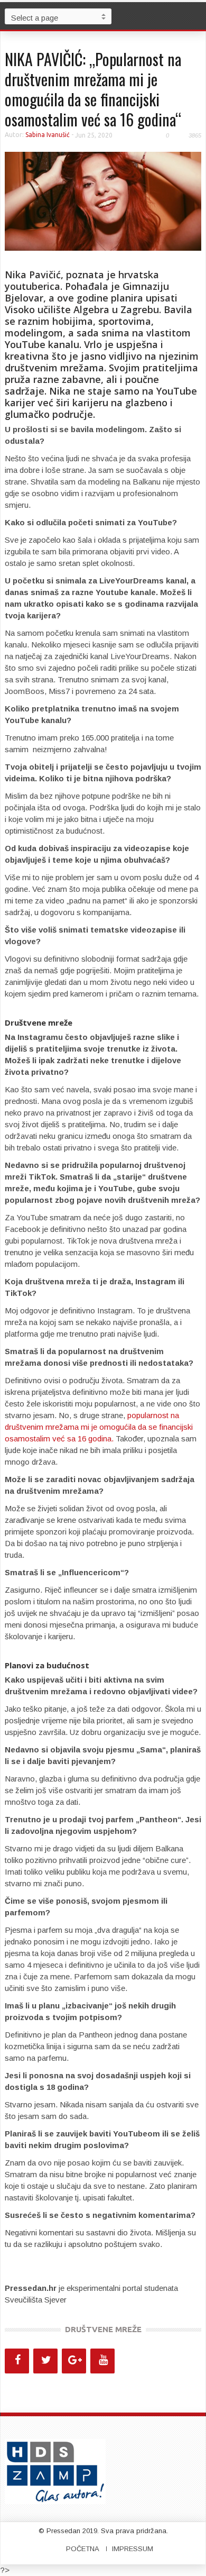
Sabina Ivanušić (48, 135)
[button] (195, 16)
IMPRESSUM (133, 2549)
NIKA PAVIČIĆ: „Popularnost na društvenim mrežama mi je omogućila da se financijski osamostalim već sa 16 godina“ (93, 89)
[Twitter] (45, 2361)
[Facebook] (17, 2361)
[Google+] (74, 2361)
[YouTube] (102, 2361)
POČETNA (83, 2549)
